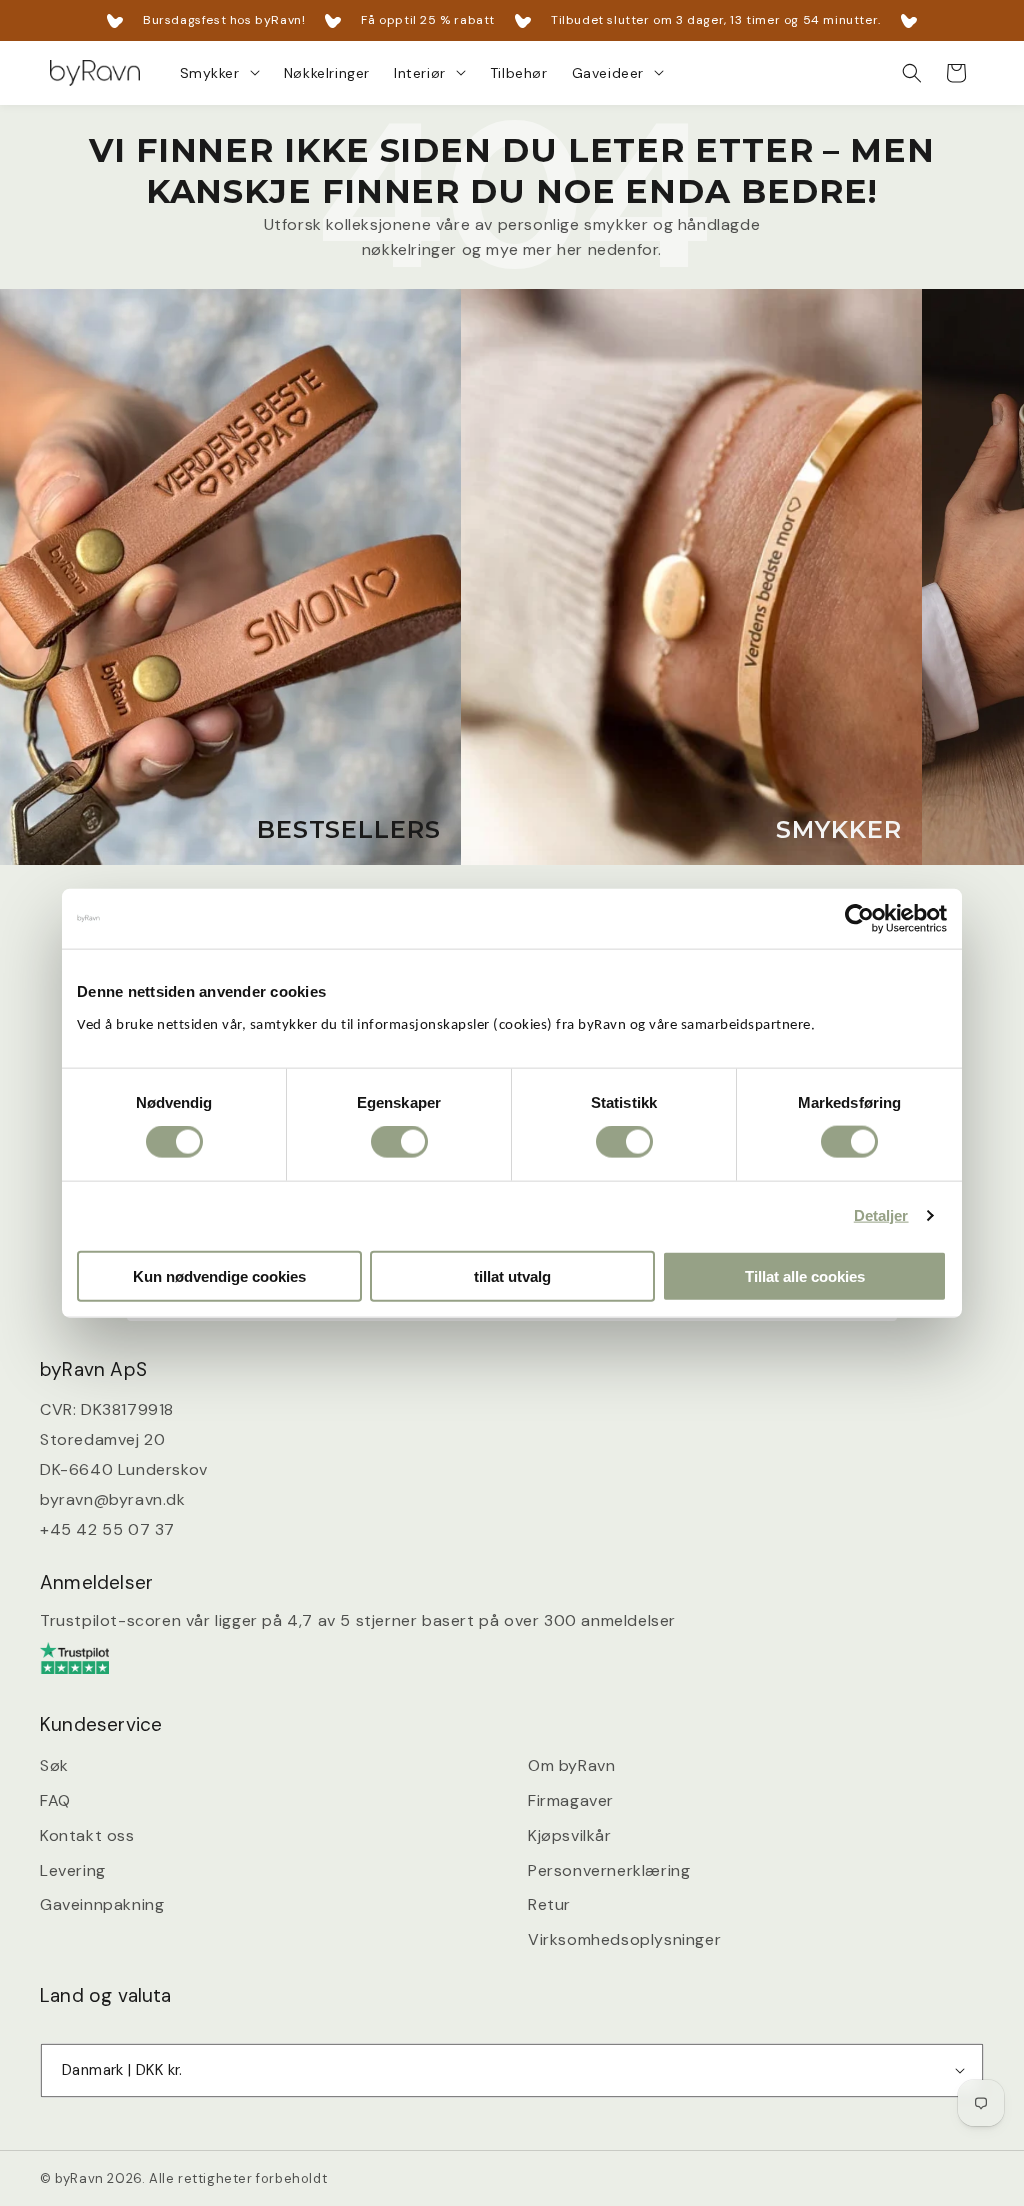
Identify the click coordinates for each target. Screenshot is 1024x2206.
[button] (220, 73)
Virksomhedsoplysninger (624, 1939)
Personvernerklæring (609, 1870)
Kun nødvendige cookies (219, 1275)
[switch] (399, 1142)
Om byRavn (571, 1765)
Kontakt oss (87, 1835)
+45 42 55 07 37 (107, 1529)
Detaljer (881, 1215)
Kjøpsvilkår (570, 1835)
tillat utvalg (512, 1275)
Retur (549, 1904)
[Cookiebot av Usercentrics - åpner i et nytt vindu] (859, 919)
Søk (54, 1765)
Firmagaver (571, 1800)
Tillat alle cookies (805, 1275)
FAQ (55, 1800)
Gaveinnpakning (102, 1904)
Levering (73, 1870)
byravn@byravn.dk (113, 1499)
